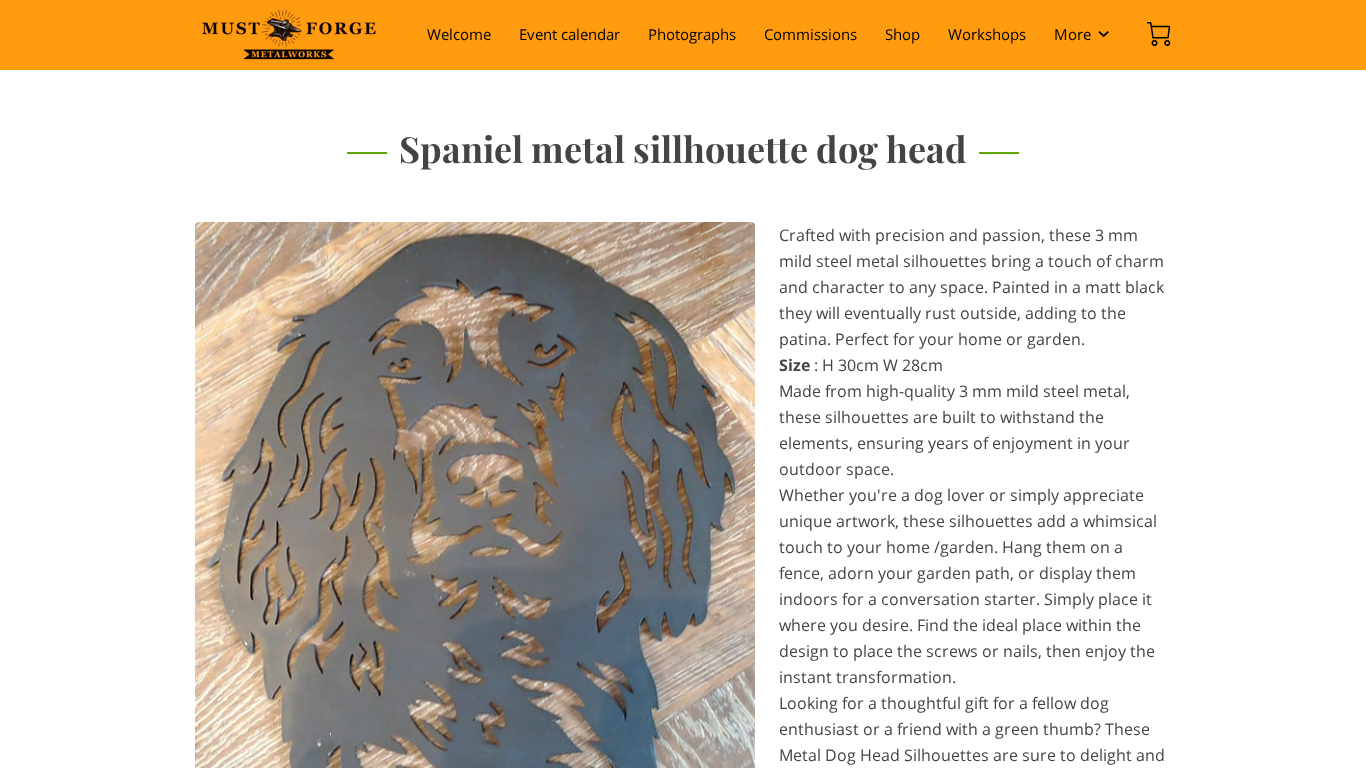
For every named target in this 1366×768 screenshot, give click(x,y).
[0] (1159, 34)
